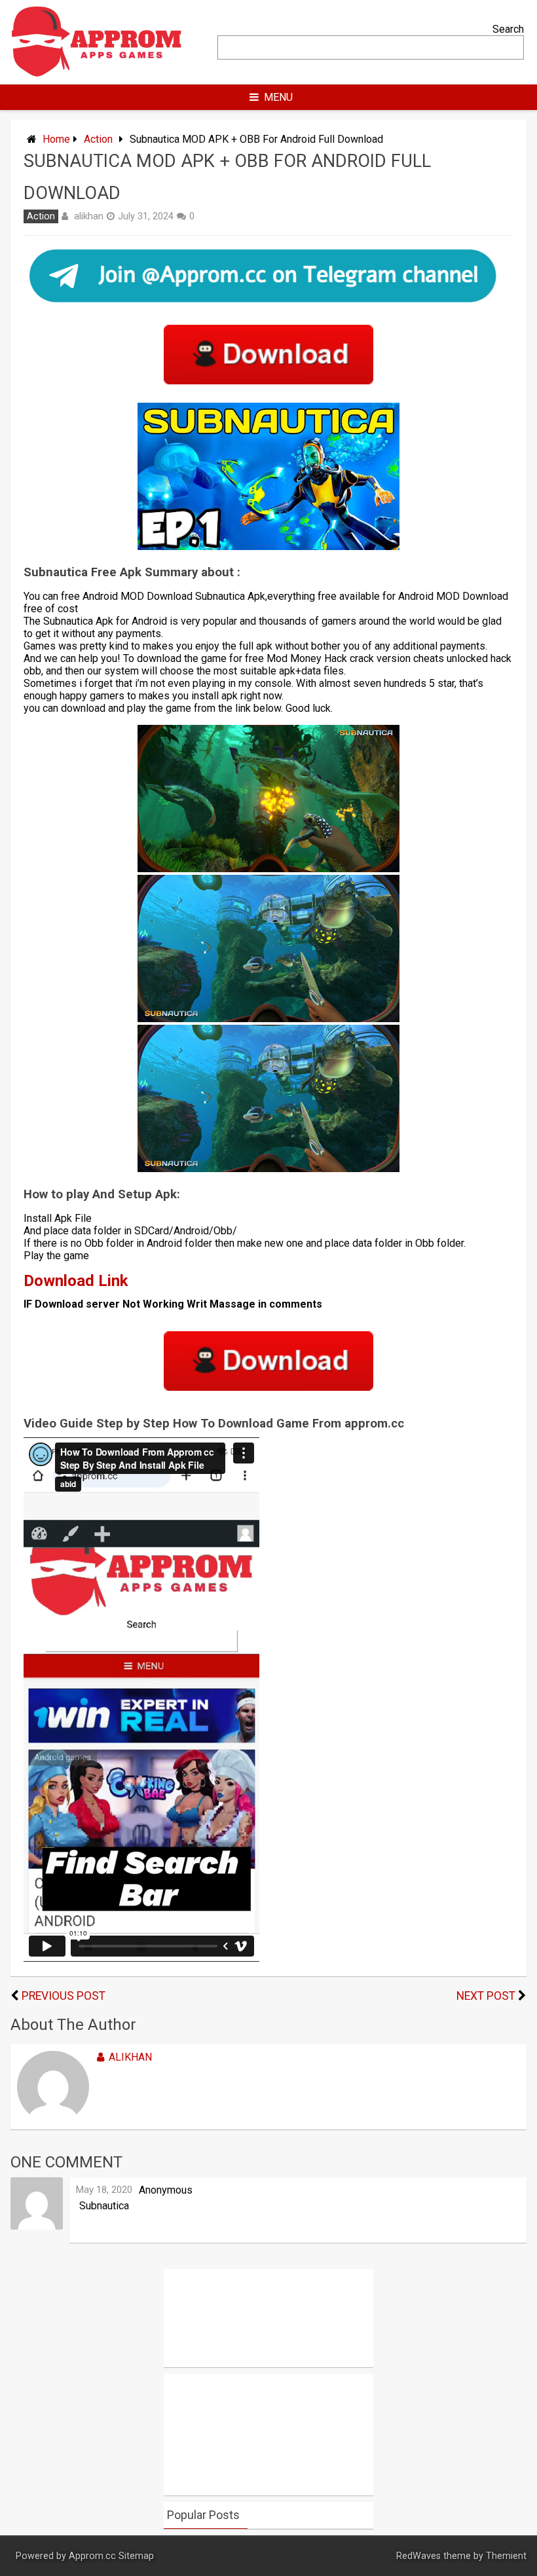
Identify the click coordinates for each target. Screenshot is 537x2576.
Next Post (486, 1996)
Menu (278, 97)
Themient (506, 2556)
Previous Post (64, 1996)
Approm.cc (92, 2556)
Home (56, 139)
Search (508, 29)
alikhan (89, 216)
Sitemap (136, 2556)
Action (98, 139)
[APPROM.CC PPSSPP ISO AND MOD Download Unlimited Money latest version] (97, 74)
